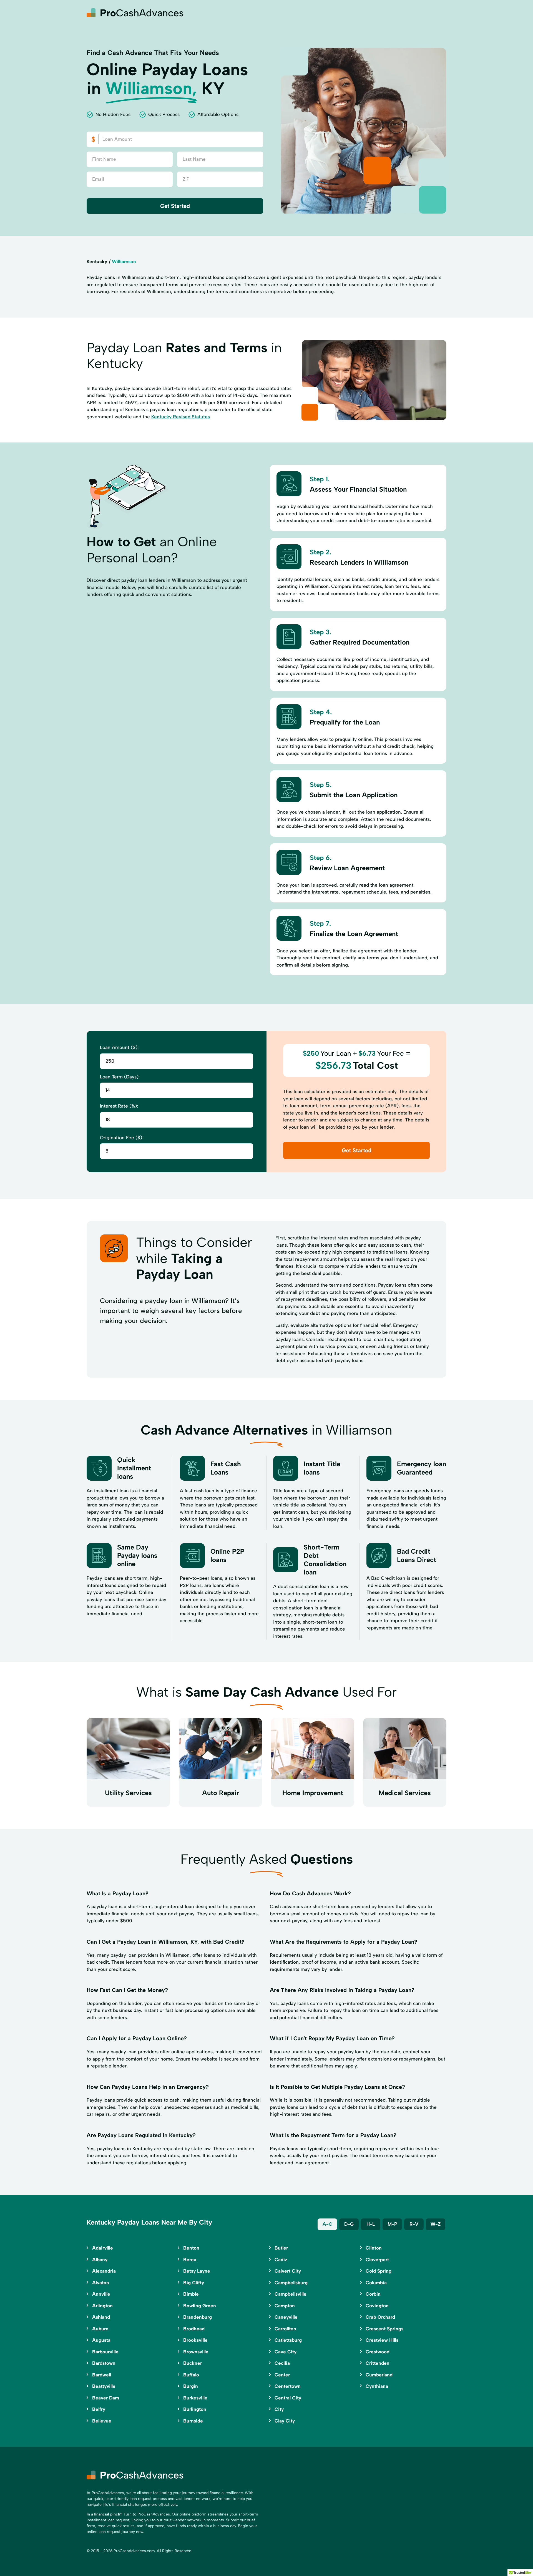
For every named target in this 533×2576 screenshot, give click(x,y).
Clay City (285, 2421)
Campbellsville (291, 2294)
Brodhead (194, 2329)
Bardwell (102, 2375)
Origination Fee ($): (122, 1138)
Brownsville (196, 2352)
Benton (191, 2248)
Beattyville (104, 2386)
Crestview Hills (382, 2340)
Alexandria (104, 2271)
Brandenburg (198, 2317)
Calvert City (288, 2271)
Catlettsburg (288, 2340)
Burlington (195, 2409)
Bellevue (102, 2421)
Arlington (102, 2306)
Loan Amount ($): (119, 1047)
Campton (285, 2306)
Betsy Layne (197, 2271)
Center (282, 2375)
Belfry (99, 2409)
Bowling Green (200, 2306)
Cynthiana (377, 2386)
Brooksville (195, 2340)
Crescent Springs (384, 2329)
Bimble (191, 2294)
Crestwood (378, 2352)
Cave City (286, 2352)
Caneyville (286, 2317)
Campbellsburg (291, 2283)
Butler (281, 2248)
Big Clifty (194, 2283)
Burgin (191, 2386)
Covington (377, 2306)
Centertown (288, 2386)
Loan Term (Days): (120, 1077)
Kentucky (97, 261)
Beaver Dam (106, 2398)
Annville (101, 2294)
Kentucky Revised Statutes (181, 417)
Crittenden (378, 2363)
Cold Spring (379, 2271)
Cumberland (379, 2375)
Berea (190, 2260)
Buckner (193, 2363)
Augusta (101, 2340)
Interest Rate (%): (119, 1106)
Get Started (175, 206)
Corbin (373, 2294)
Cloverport (377, 2260)
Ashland (101, 2317)
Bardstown (104, 2363)
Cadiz (281, 2260)
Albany (100, 2260)
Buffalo (191, 2375)
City (279, 2409)
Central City (288, 2398)
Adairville (103, 2248)
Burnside (193, 2421)
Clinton (374, 2248)
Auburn (100, 2329)
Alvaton (101, 2283)
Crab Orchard (380, 2317)
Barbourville (105, 2352)
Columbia (376, 2283)
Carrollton (285, 2329)
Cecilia (282, 2363)
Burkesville (195, 2398)
